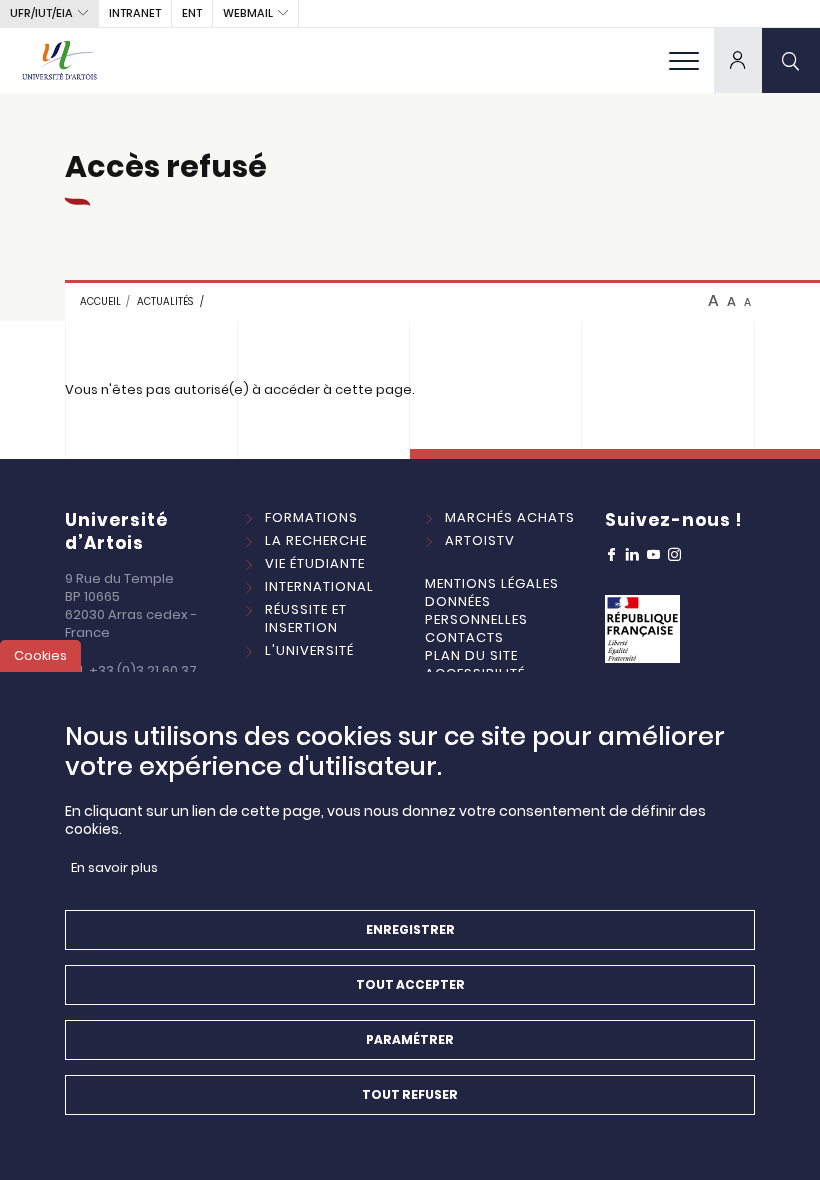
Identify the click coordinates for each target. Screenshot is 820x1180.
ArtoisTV (480, 540)
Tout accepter (410, 984)
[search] (791, 60)
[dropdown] (738, 60)
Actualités (165, 301)
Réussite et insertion (306, 618)
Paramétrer (410, 1039)
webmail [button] (248, 13)
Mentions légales (492, 583)
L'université (309, 650)
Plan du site (471, 655)
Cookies (40, 655)
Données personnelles (476, 610)
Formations (311, 517)
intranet (135, 13)
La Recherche (316, 540)
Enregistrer (410, 929)
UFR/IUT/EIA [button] (41, 13)
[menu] (684, 60)
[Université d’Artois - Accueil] (60, 60)
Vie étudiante (315, 563)
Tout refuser (410, 1094)
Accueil (100, 301)
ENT (192, 13)
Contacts (464, 637)
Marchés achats (510, 517)
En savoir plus (114, 867)
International (319, 586)
